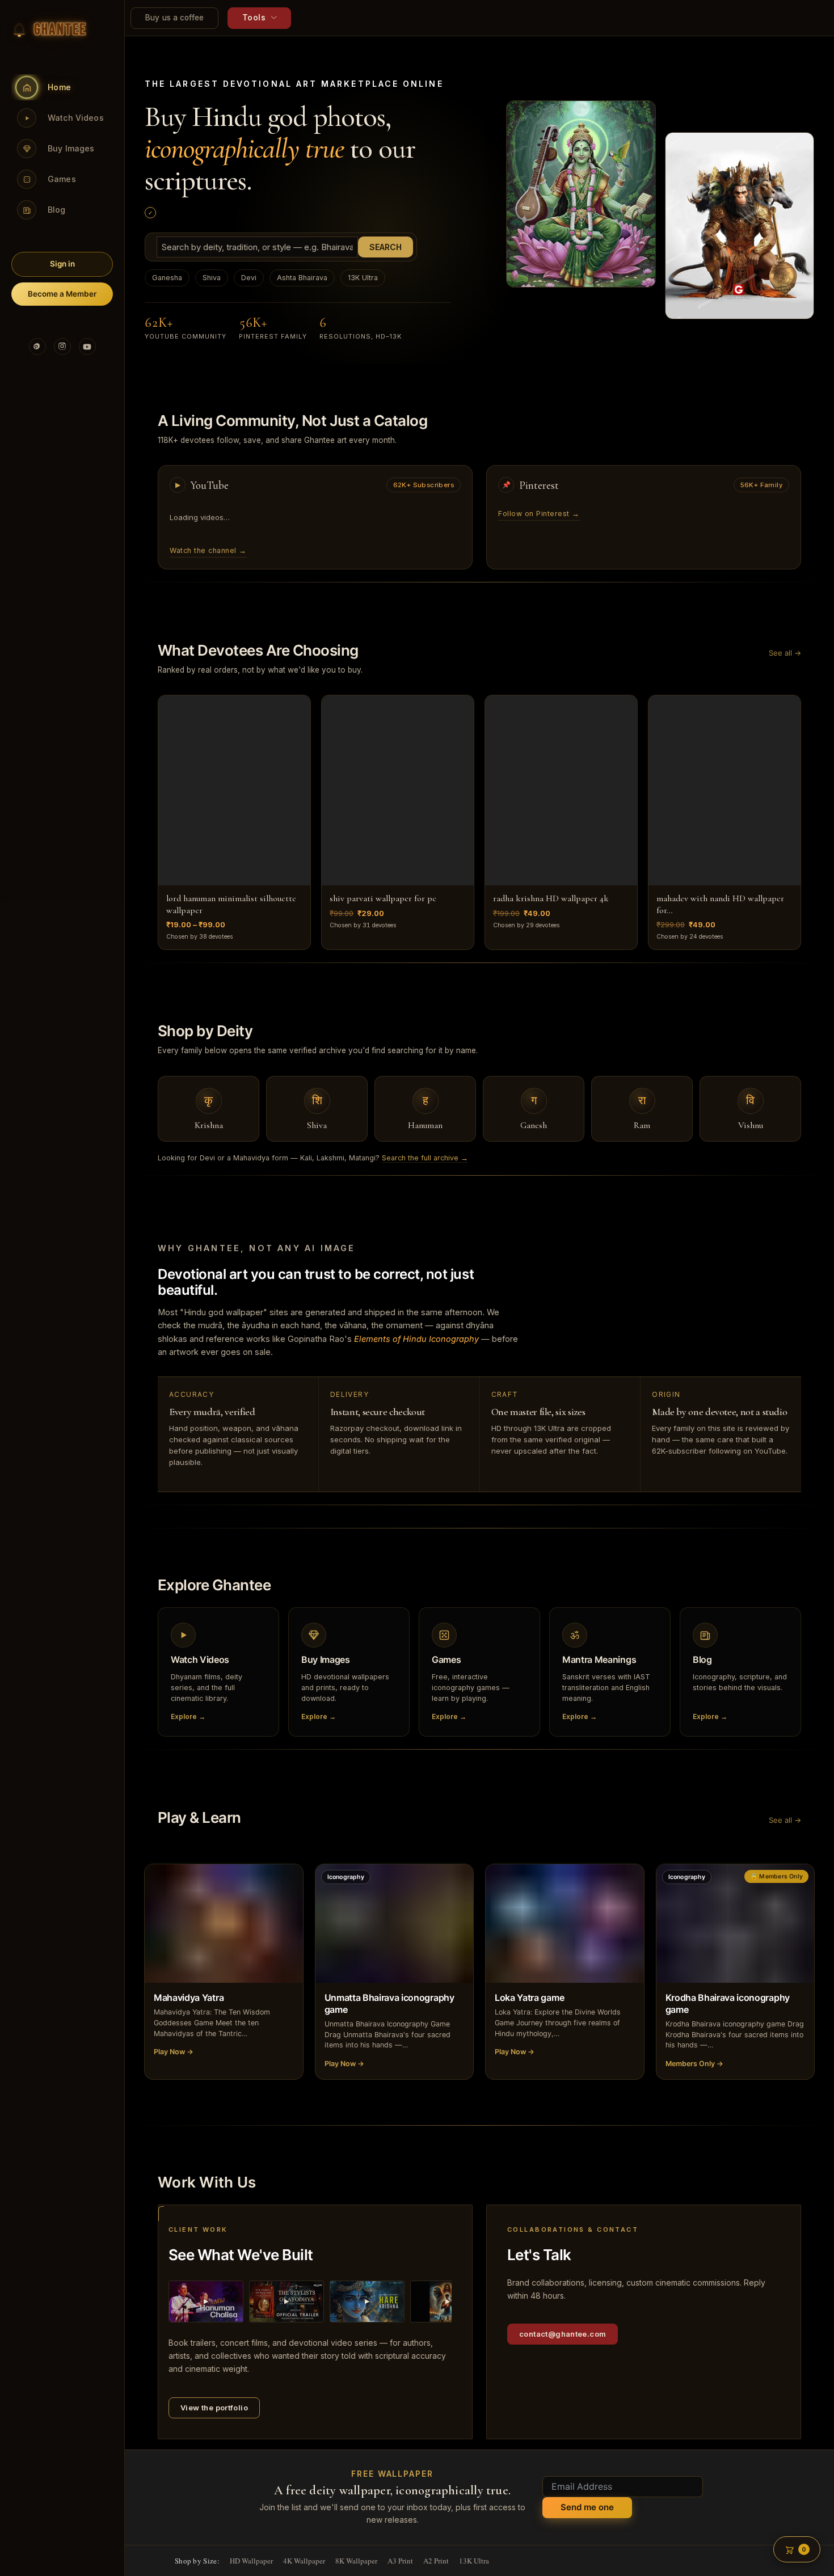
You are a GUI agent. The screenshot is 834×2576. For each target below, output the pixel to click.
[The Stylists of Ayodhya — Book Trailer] (287, 2301)
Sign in (62, 264)
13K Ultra (363, 278)
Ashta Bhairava (302, 278)
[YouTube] (87, 347)
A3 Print (400, 2561)
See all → (785, 653)
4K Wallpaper (304, 2561)
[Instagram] (62, 347)
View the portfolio (214, 2408)
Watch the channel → (208, 550)
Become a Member (62, 294)
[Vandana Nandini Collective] (367, 2301)
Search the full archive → (425, 1158)
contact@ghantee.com (563, 2334)
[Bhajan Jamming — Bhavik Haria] (206, 2301)
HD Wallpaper (251, 2561)
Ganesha (167, 278)
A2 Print (436, 2561)
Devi (249, 278)
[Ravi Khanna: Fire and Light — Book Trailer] (448, 2301)
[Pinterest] (37, 347)
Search (386, 247)
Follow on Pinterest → (539, 514)
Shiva (212, 278)
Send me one (587, 2507)
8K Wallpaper (356, 2561)
